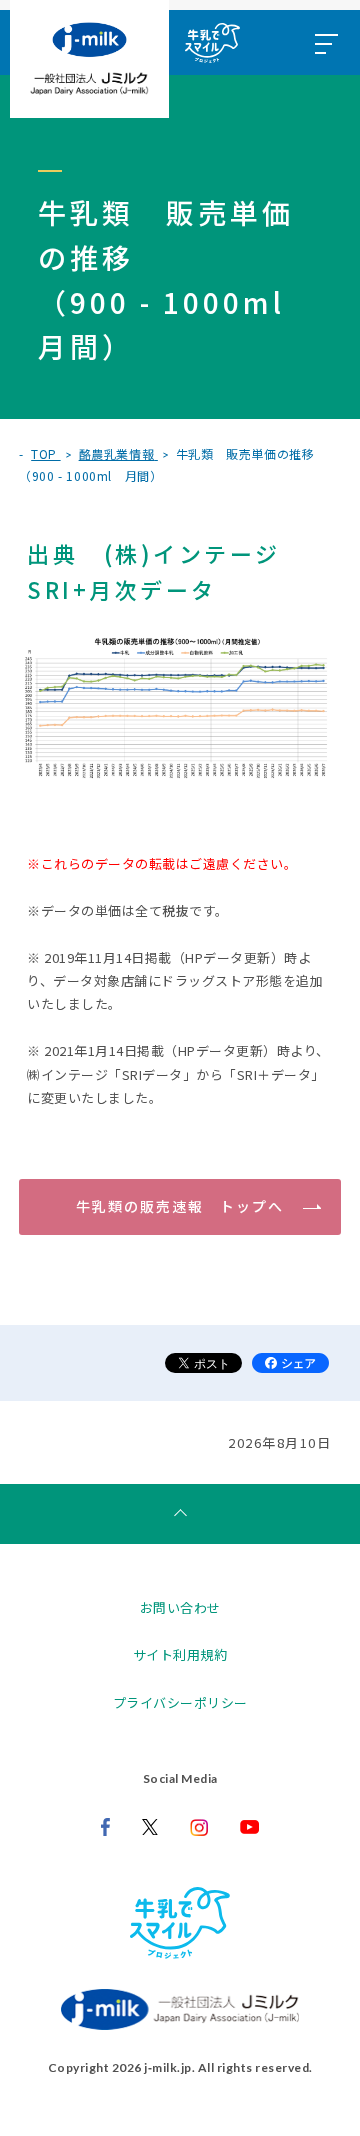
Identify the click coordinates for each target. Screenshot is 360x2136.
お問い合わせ (180, 1607)
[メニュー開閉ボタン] (325, 42)
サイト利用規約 (180, 1654)
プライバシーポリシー (180, 1702)
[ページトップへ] (180, 1514)
